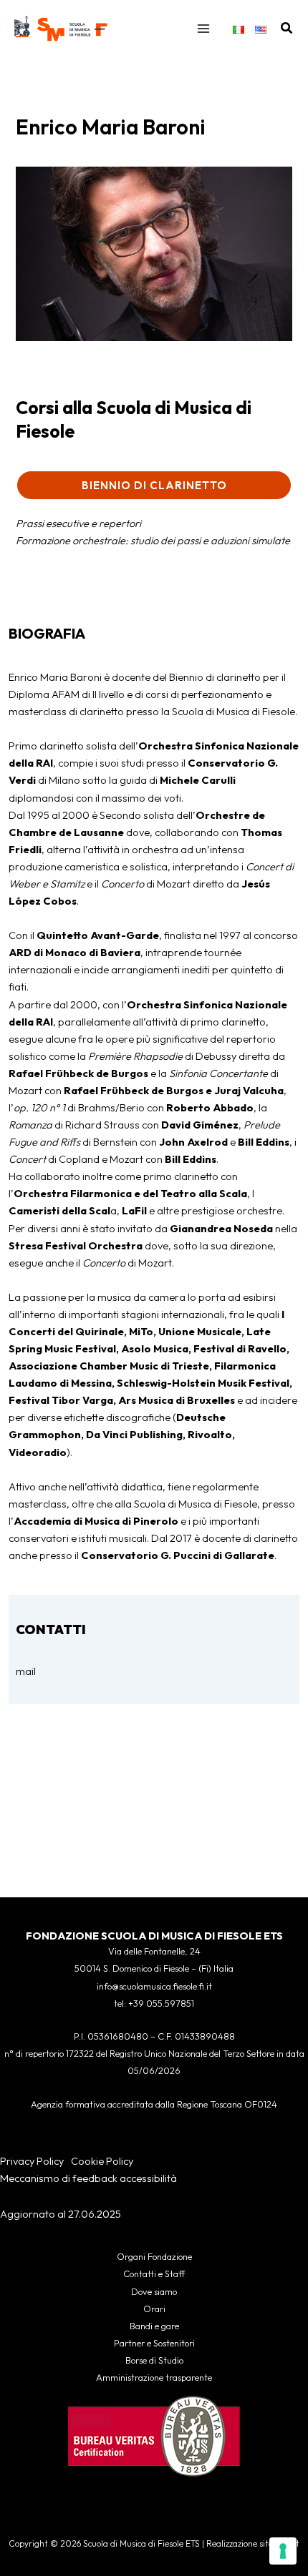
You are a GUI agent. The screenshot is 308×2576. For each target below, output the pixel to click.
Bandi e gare (154, 2326)
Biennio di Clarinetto (154, 485)
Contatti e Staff (154, 2273)
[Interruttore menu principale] (203, 29)
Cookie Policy (102, 2161)
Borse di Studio (154, 2360)
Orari (154, 2309)
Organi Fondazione (154, 2256)
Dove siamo (154, 2291)
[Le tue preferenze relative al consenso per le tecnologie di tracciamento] (283, 2551)
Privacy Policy (32, 2161)
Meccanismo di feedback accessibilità (88, 2178)
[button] (287, 29)
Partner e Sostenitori (154, 2343)
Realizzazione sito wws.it (253, 2543)
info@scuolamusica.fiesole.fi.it (154, 1986)
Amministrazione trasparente (154, 2377)
